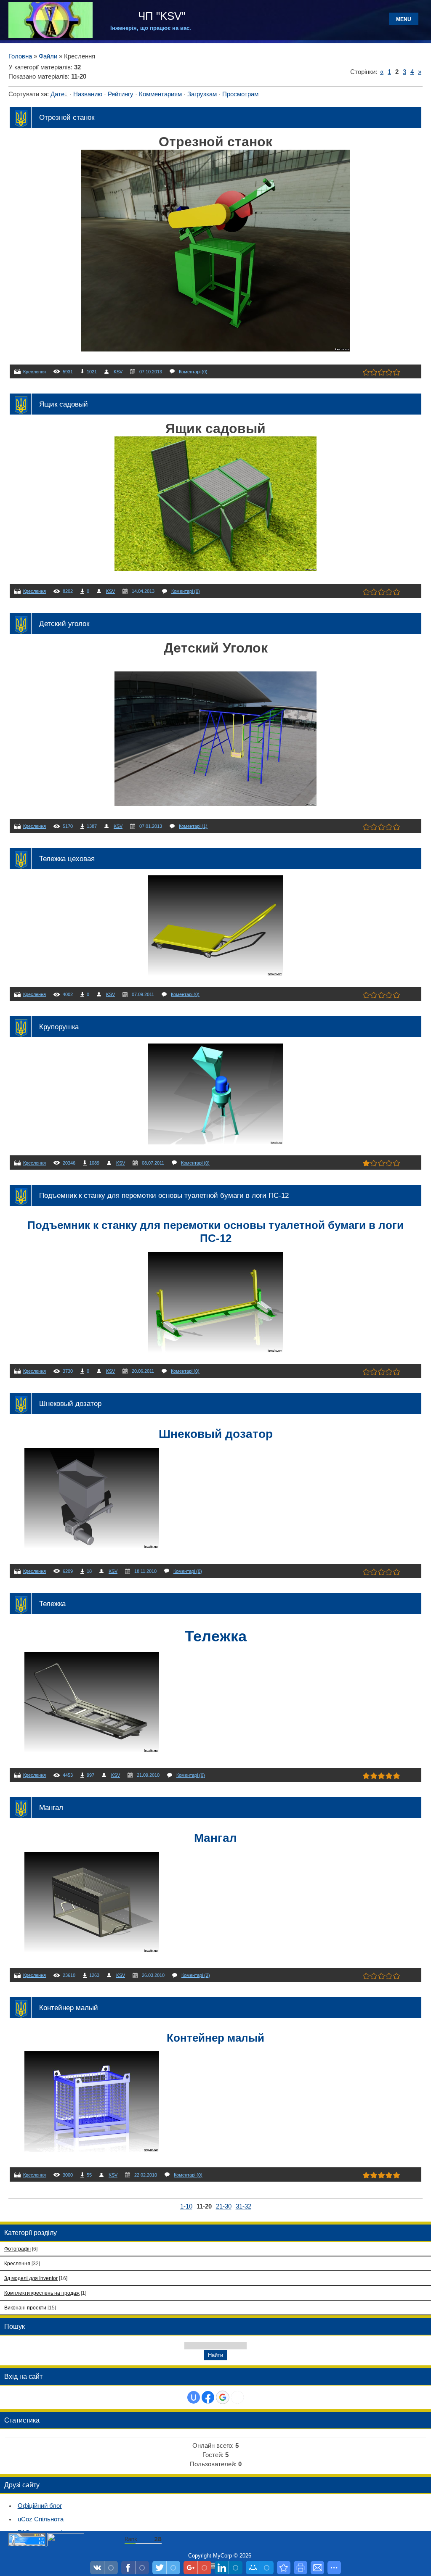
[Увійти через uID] (194, 2397)
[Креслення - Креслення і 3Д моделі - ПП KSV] (284, 2568)
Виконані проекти (25, 2308)
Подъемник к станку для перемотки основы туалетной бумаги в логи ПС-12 (164, 1195)
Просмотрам (240, 94)
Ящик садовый (64, 404)
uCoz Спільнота (41, 2519)
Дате (57, 94)
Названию (88, 94)
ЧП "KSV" (160, 16)
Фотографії (17, 2249)
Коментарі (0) (193, 372)
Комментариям (160, 94)
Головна (20, 56)
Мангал (51, 1807)
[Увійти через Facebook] (208, 2397)
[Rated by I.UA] (66, 2544)
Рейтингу (121, 94)
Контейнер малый (69, 2008)
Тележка (52, 1604)
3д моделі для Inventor (31, 2278)
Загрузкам (202, 94)
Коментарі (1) (193, 826)
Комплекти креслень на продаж (42, 2293)
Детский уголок (64, 624)
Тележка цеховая (67, 859)
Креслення (35, 372)
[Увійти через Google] (223, 2397)
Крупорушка (59, 1027)
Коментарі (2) (196, 1975)
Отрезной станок (67, 117)
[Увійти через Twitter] (237, 2397)
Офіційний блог (40, 2506)
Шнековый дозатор (70, 1403)
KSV (118, 372)
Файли (48, 56)
